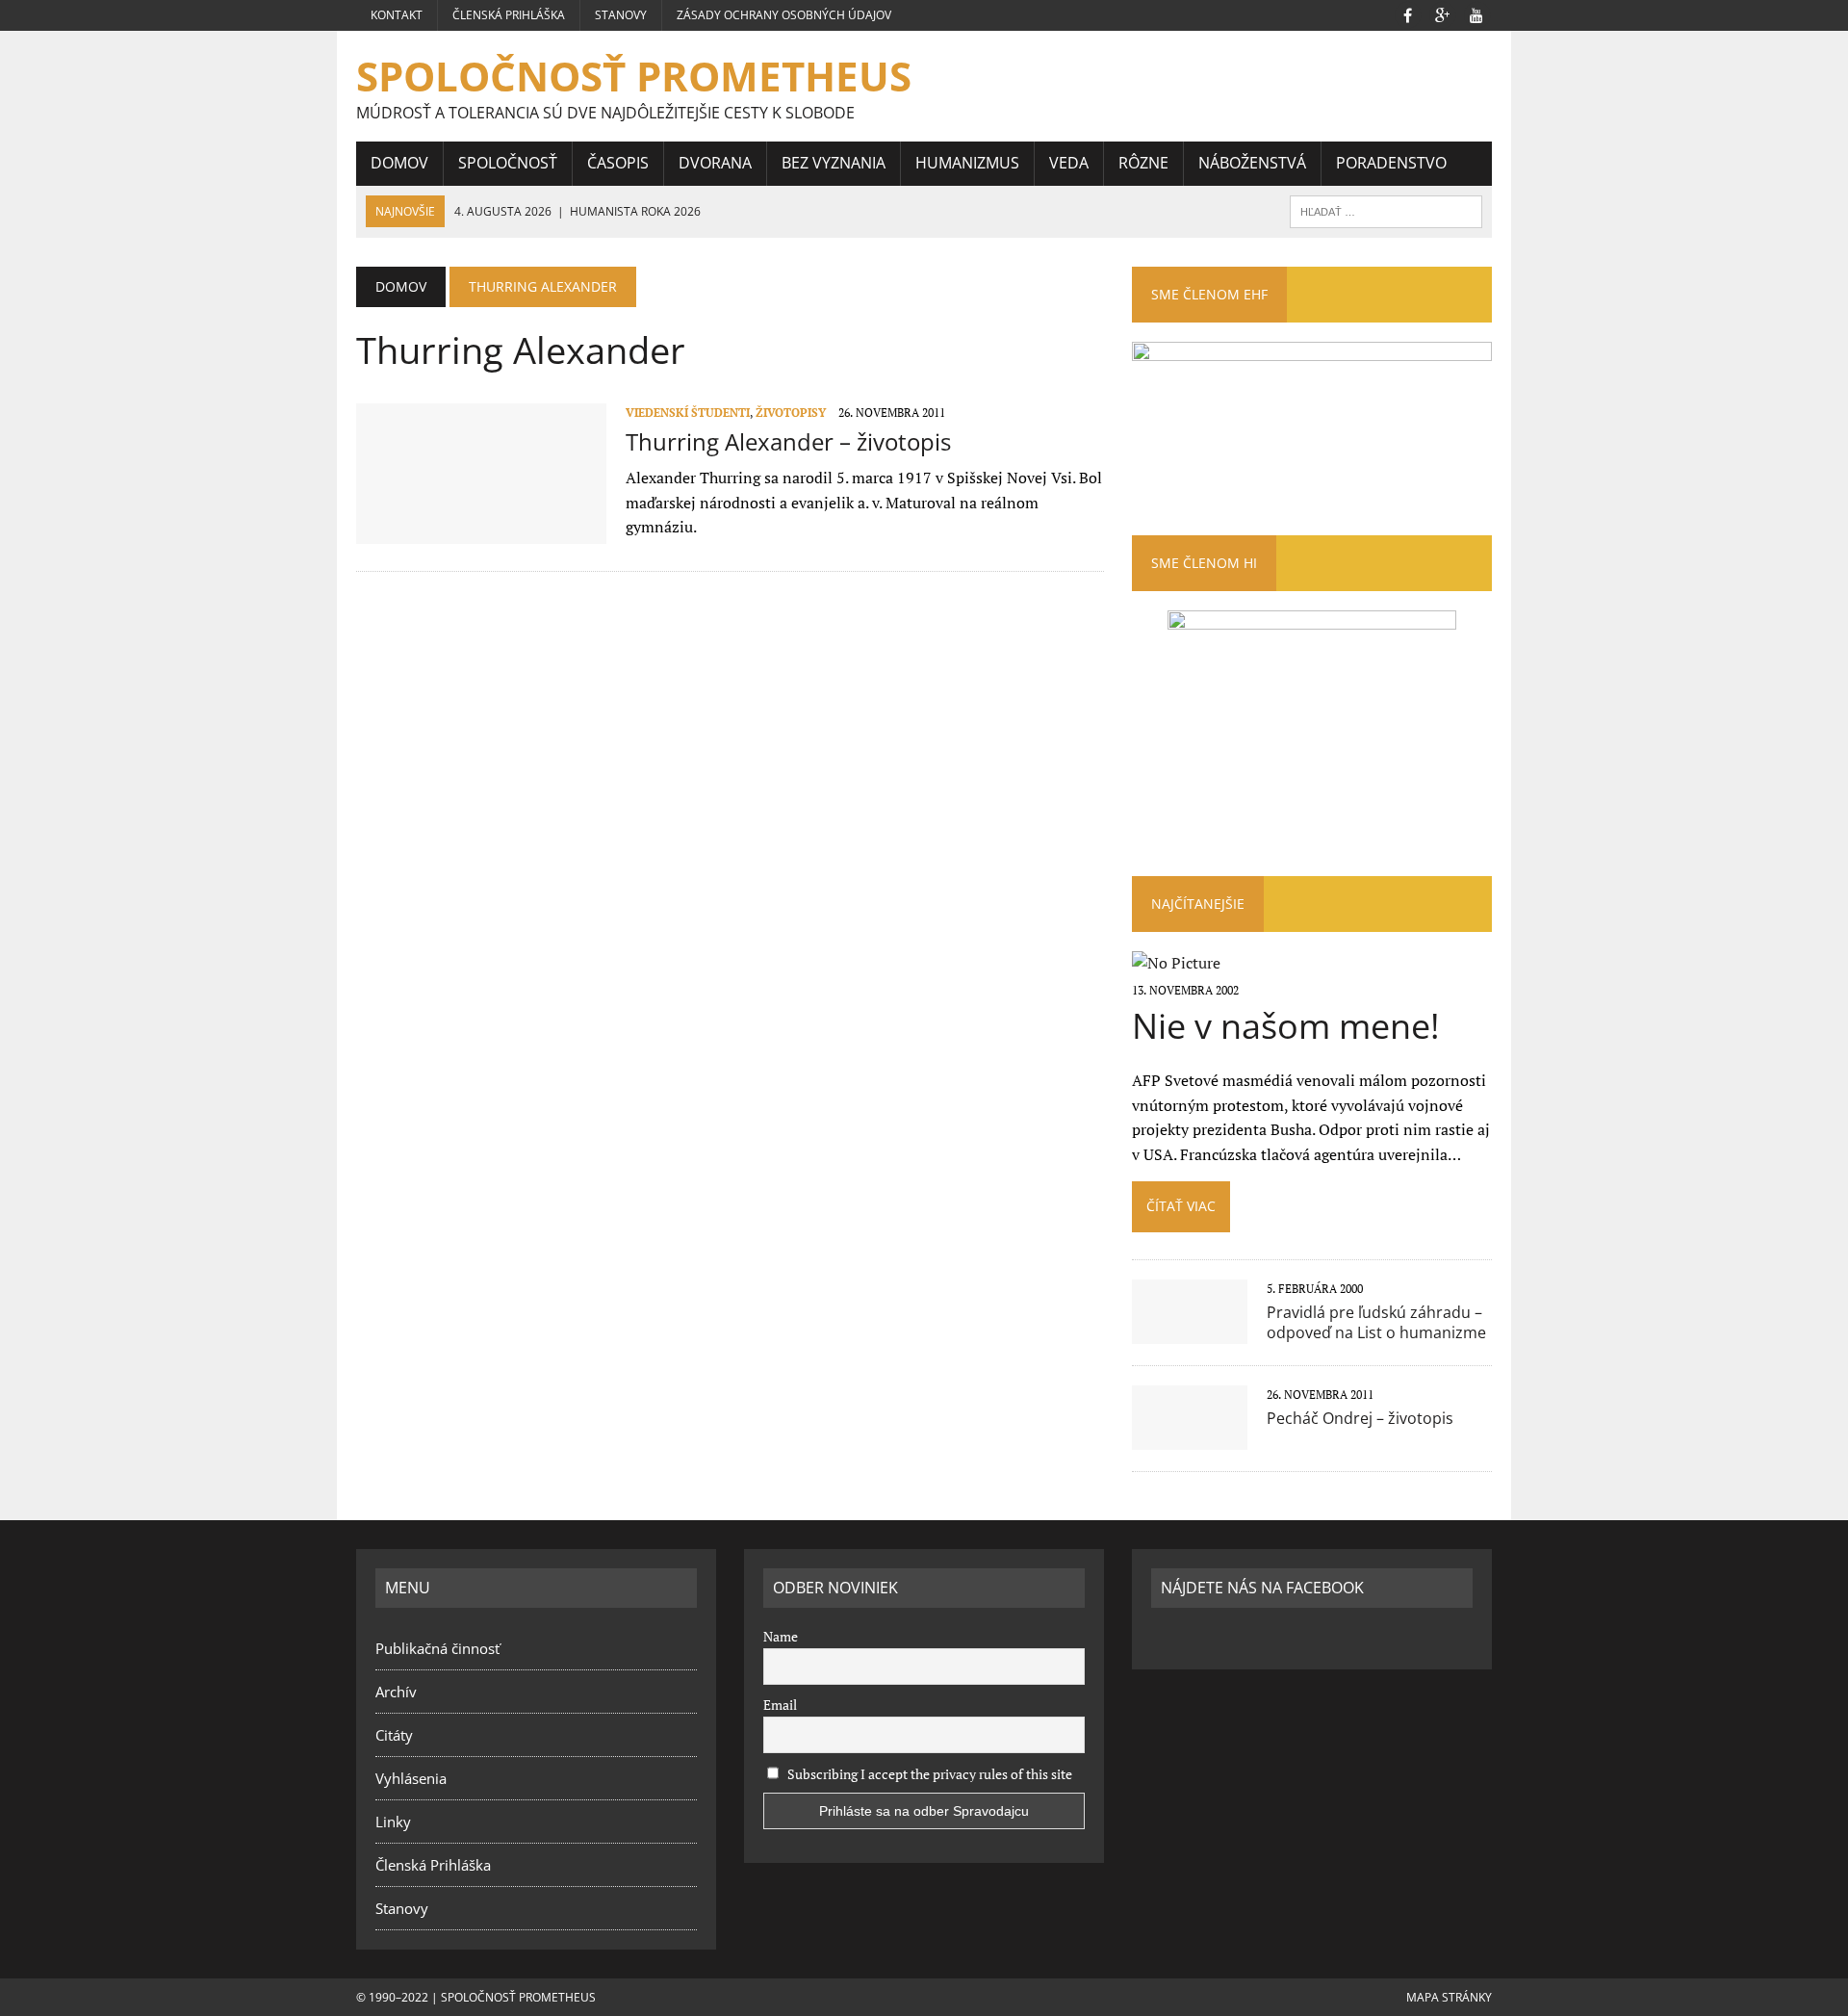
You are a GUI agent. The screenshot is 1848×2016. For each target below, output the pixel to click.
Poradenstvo (1391, 163)
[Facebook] (1407, 13)
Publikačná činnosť (437, 1648)
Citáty (394, 1735)
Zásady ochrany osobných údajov (784, 15)
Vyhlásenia (411, 1778)
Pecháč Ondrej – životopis (1360, 1418)
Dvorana (715, 163)
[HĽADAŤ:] (1386, 210)
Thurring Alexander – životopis (788, 441)
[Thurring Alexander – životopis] (481, 530)
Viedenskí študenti (688, 413)
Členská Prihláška (509, 15)
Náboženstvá (1252, 163)
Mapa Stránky (1449, 1997)
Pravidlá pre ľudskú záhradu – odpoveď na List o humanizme (1376, 1322)
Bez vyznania (834, 163)
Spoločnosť (508, 163)
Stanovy (621, 15)
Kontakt (397, 15)
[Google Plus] (1442, 13)
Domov (399, 163)
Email (780, 1705)
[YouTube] (1476, 13)
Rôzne (1143, 163)
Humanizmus (967, 163)
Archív (396, 1692)
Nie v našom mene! (1286, 1026)
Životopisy (791, 413)
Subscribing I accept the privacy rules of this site (928, 1774)
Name (781, 1636)
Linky (393, 1822)
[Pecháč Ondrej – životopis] (1190, 1436)
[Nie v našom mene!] (1176, 963)
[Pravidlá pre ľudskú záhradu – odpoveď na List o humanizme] (1190, 1331)
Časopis (618, 163)
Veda (1069, 163)
